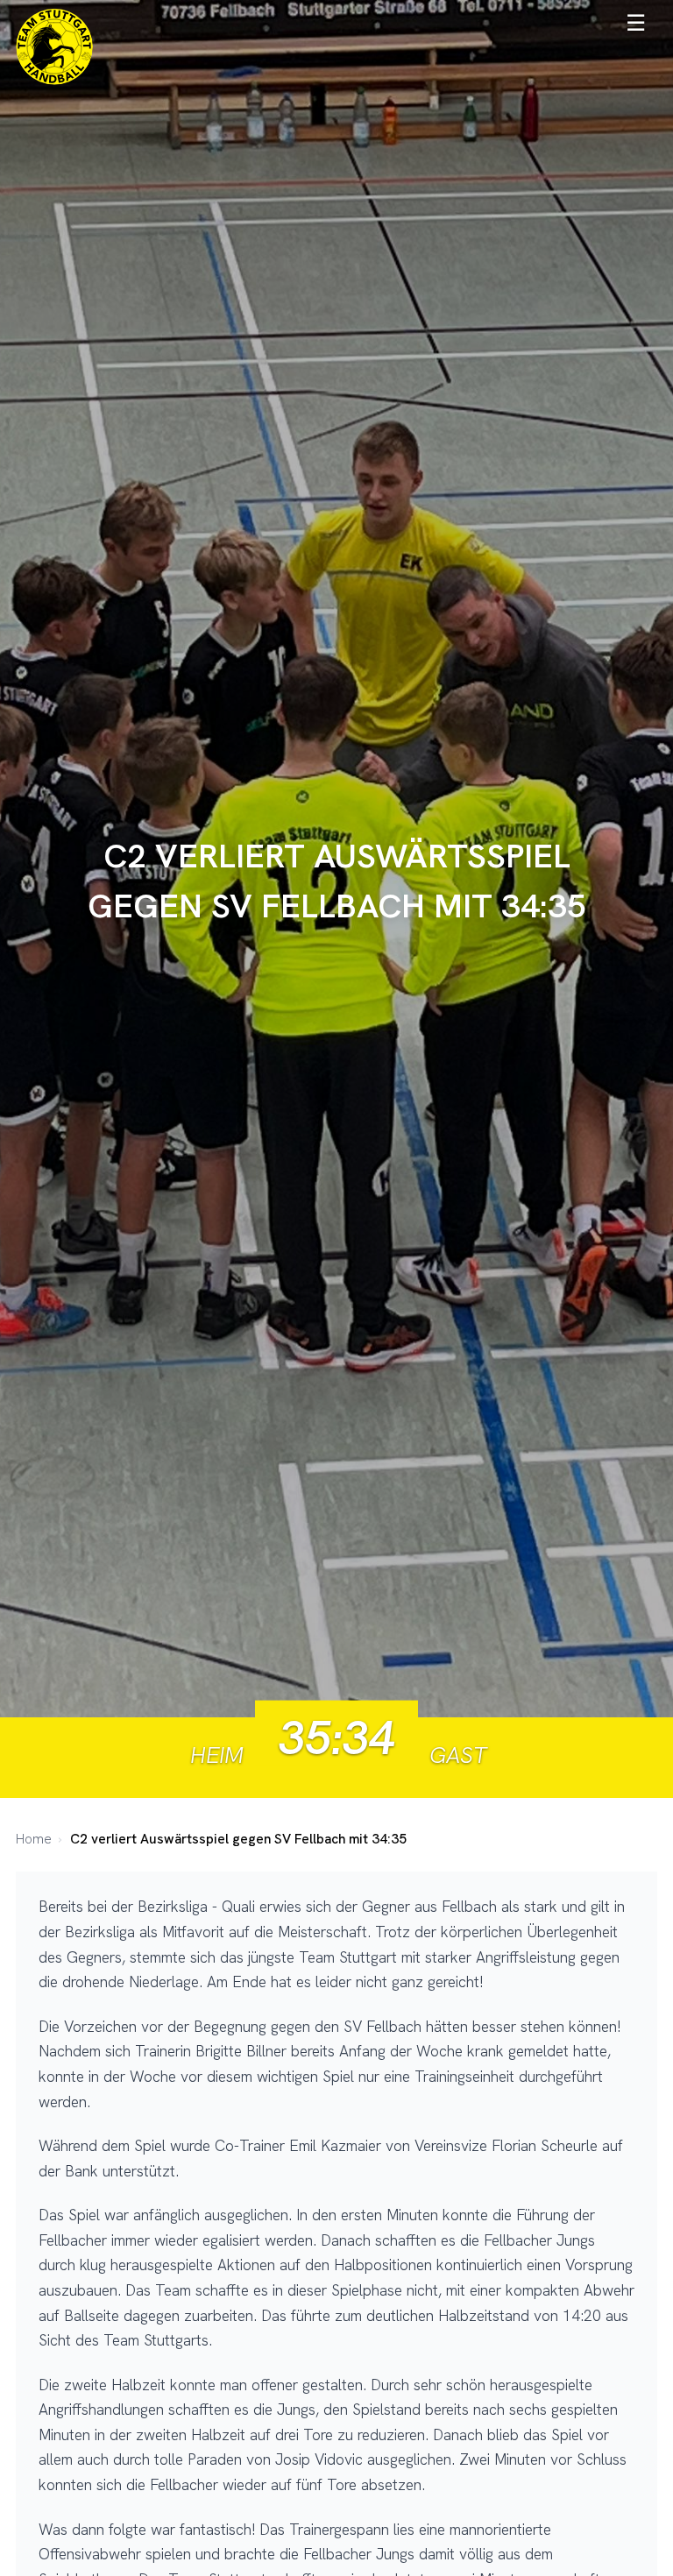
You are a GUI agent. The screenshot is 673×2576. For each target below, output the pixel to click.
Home (34, 1839)
